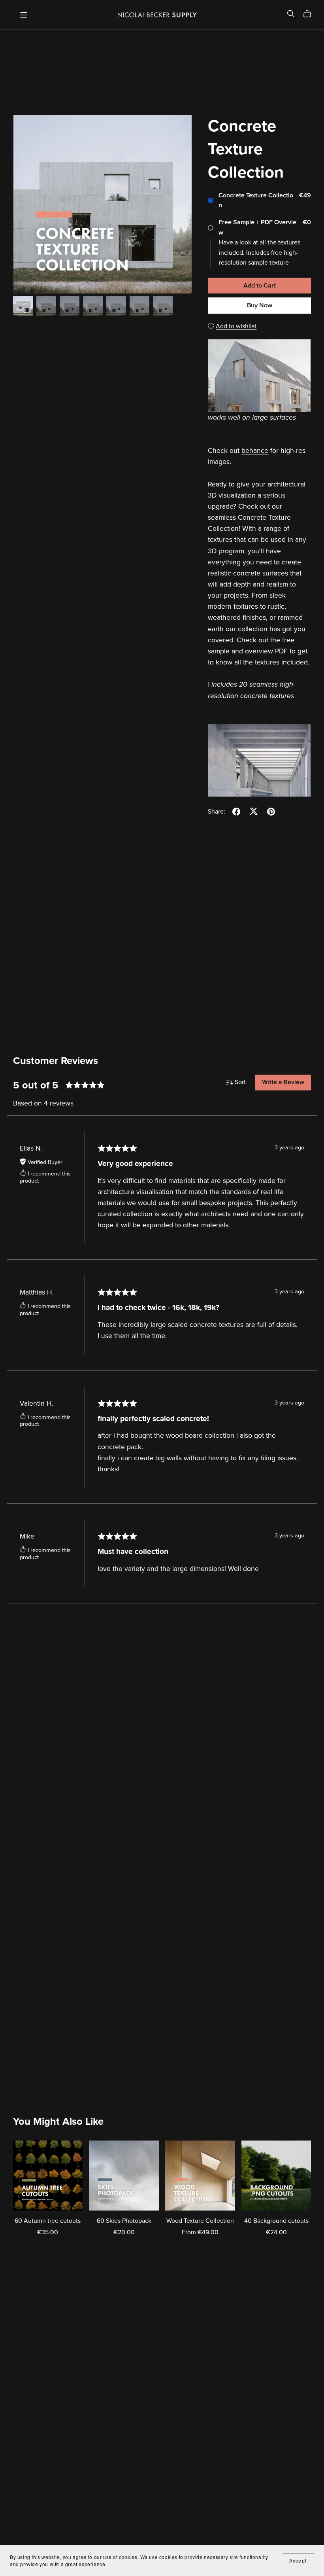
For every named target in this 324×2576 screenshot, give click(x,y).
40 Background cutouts (276, 2221)
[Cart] (310, 14)
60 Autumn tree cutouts (48, 2221)
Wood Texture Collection (200, 2221)
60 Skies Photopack (124, 2221)
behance (255, 451)
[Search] (291, 14)
